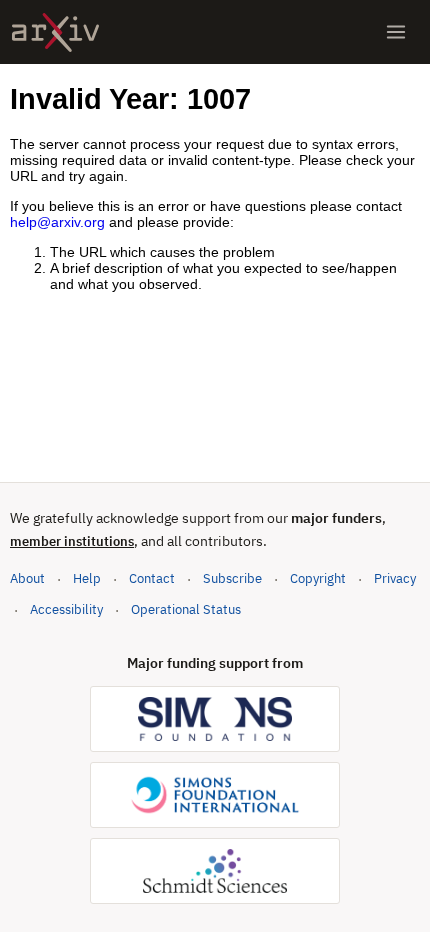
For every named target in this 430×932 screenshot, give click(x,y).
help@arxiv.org (57, 222)
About (27, 578)
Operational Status (186, 609)
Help (87, 578)
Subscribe (232, 578)
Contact (152, 578)
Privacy (395, 578)
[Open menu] (396, 32)
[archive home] (55, 32)
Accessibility (66, 609)
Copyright (318, 578)
